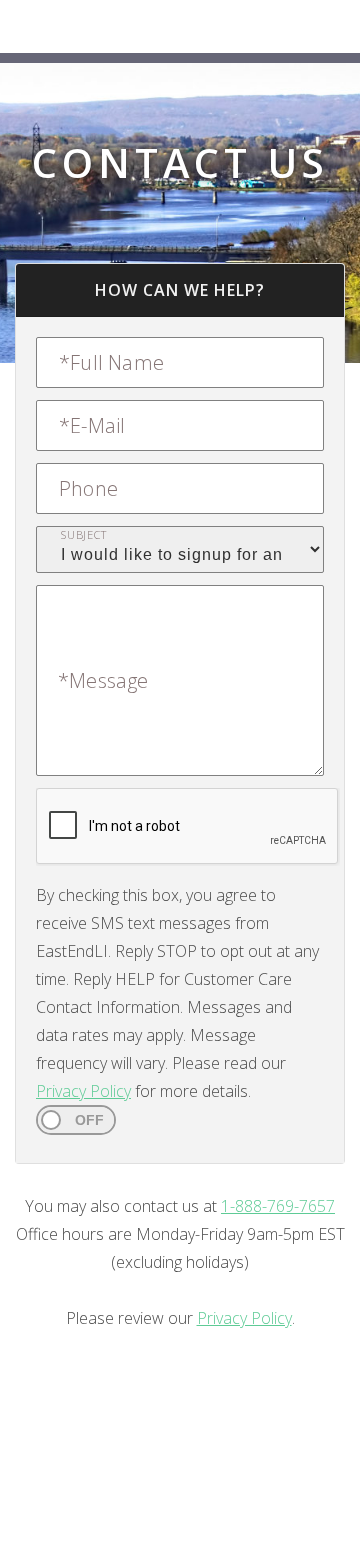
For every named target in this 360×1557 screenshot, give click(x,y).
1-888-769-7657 (278, 1206)
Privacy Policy (83, 1091)
